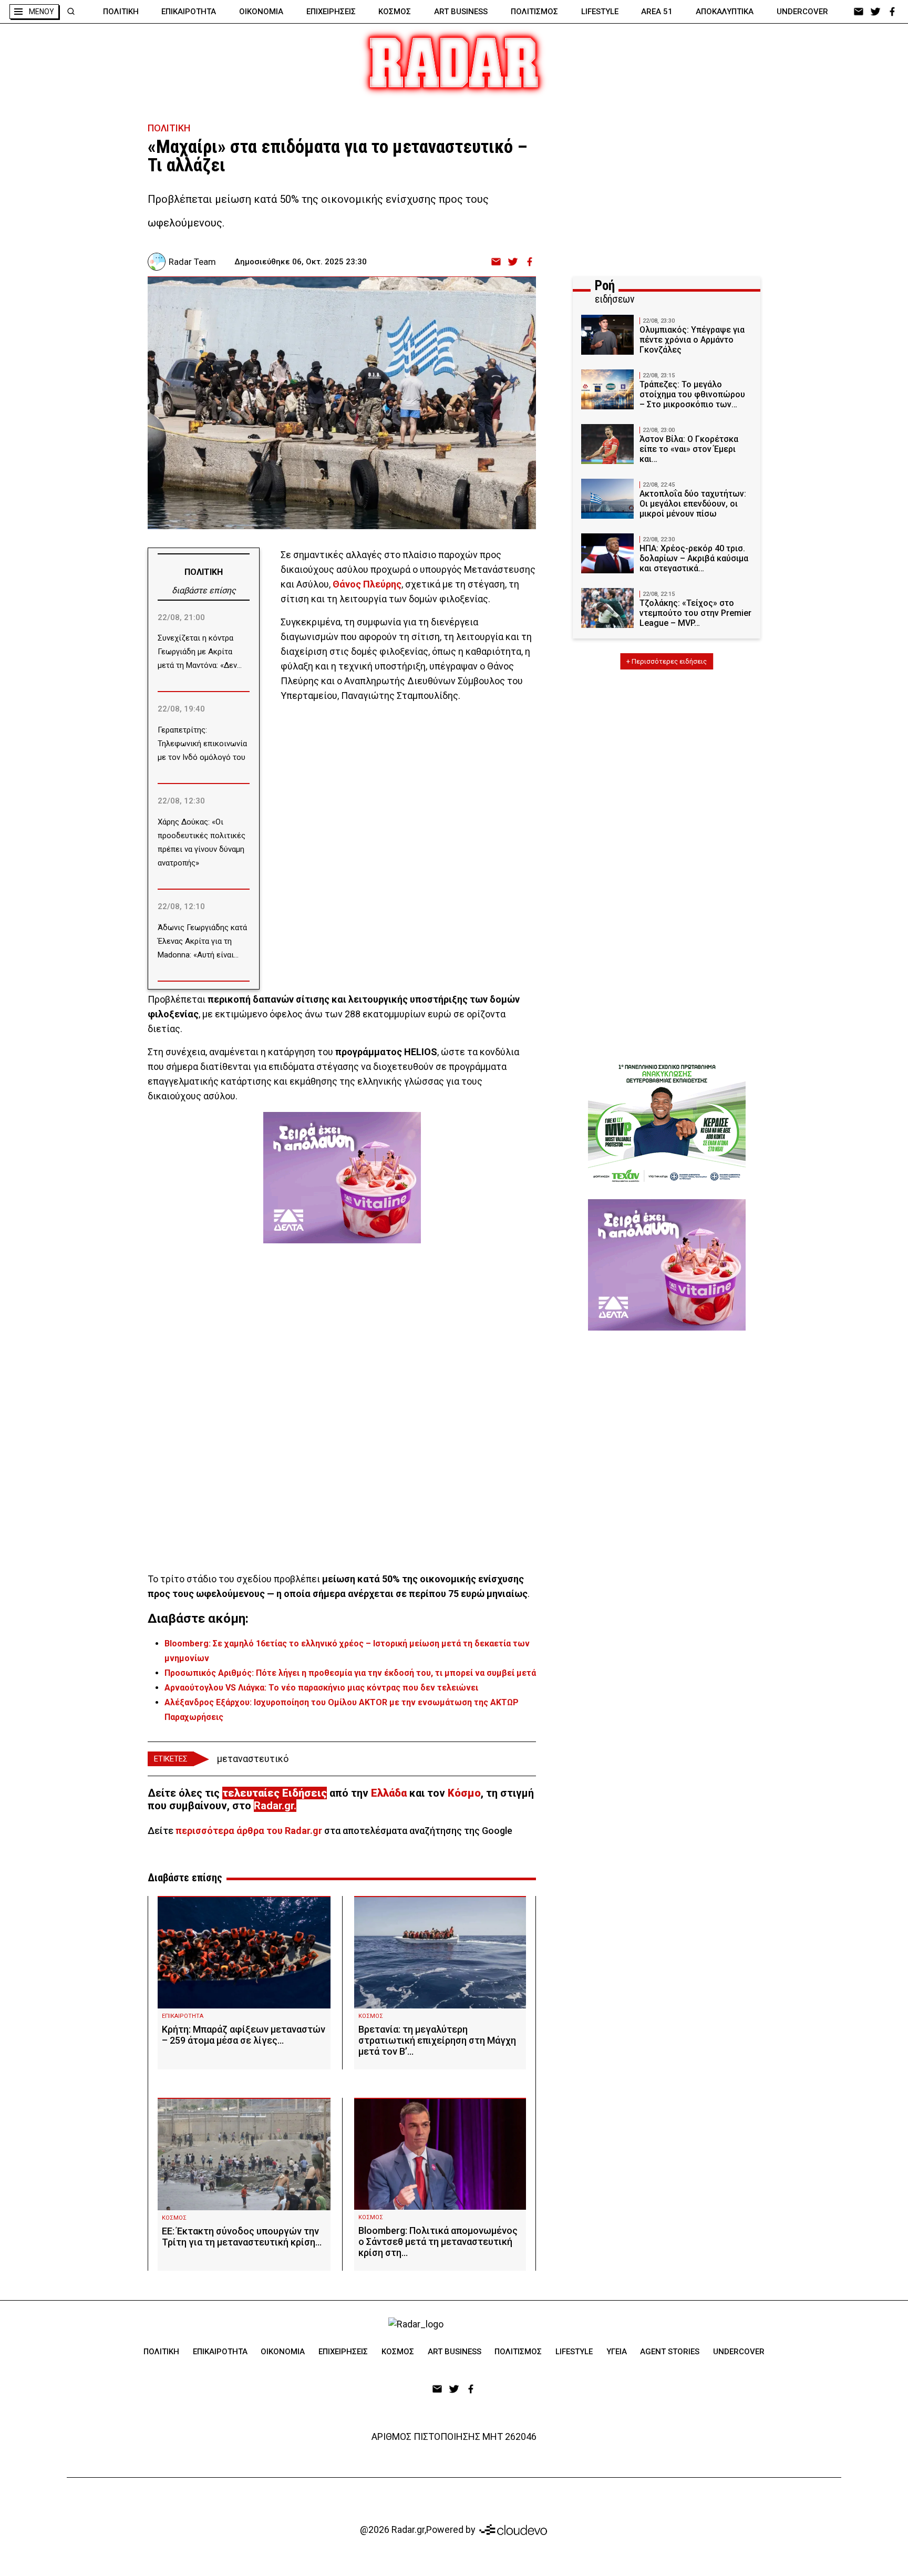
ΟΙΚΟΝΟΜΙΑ (261, 12)
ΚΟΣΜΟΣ (395, 12)
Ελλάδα (389, 1793)
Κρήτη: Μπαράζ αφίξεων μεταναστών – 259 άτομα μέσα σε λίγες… (244, 2035)
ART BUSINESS (461, 12)
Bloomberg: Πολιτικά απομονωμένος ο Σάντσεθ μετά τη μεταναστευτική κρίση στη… (438, 2242)
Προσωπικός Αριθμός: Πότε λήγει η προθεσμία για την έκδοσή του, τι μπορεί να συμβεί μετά (350, 1673)
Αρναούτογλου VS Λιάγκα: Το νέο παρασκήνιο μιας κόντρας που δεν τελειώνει (321, 1688)
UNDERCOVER (802, 12)
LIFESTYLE (600, 12)
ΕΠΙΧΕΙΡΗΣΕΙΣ (331, 12)
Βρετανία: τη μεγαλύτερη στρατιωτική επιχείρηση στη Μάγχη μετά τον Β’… (437, 2040)
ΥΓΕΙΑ (617, 2352)
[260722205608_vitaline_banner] (342, 1178)
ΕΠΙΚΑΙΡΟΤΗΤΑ (189, 12)
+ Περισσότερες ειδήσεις (667, 661)
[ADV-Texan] (667, 1123)
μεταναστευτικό (253, 1759)
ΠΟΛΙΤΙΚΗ (121, 12)
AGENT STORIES (670, 2352)
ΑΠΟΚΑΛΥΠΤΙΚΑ (725, 12)
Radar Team (192, 262)
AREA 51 (657, 12)
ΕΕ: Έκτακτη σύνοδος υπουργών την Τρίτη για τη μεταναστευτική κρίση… (242, 2237)
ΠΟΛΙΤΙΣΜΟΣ (534, 12)
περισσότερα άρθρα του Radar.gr (249, 1831)
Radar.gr (274, 1806)
